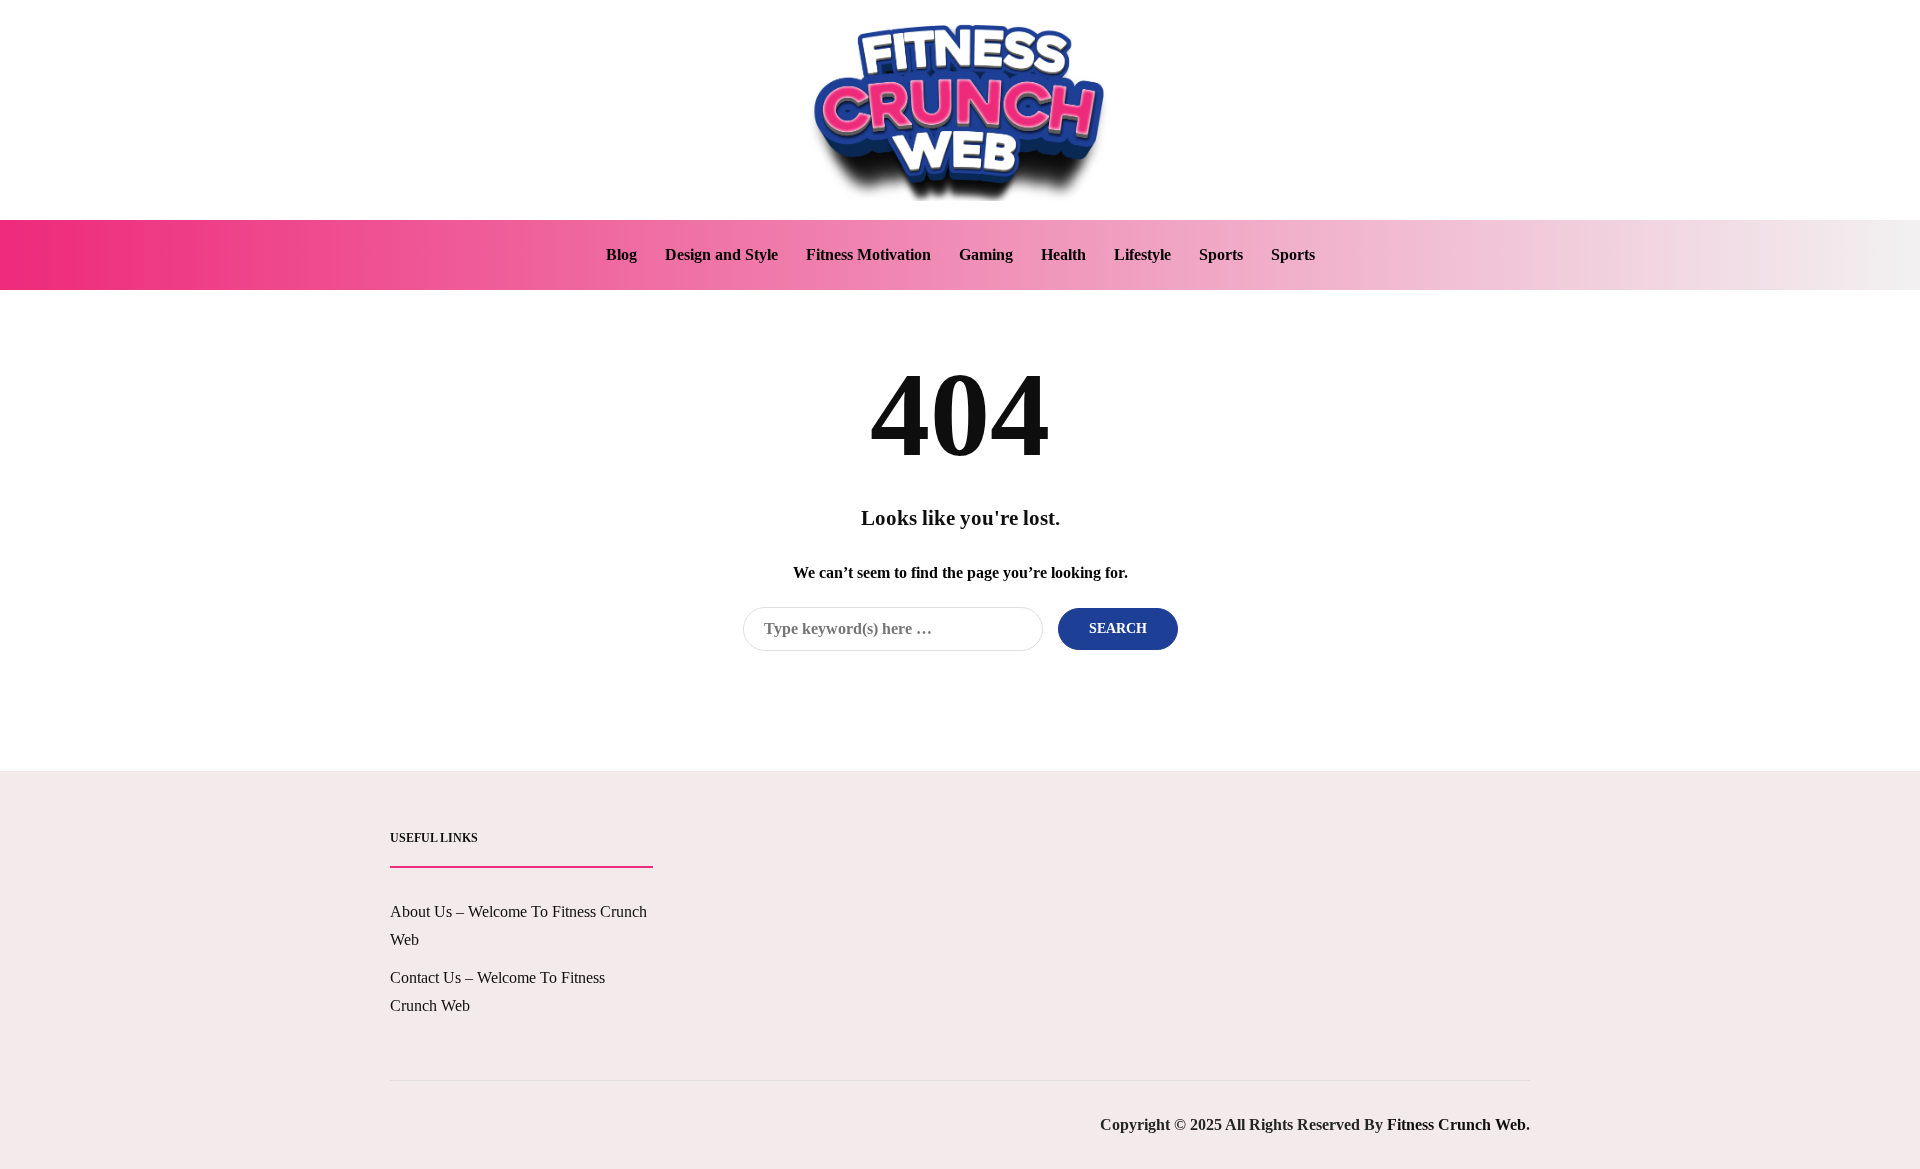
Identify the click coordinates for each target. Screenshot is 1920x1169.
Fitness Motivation (868, 254)
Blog (621, 254)
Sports (1221, 254)
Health (1063, 254)
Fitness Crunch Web (1456, 1124)
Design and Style (721, 254)
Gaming (986, 254)
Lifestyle (1142, 254)
